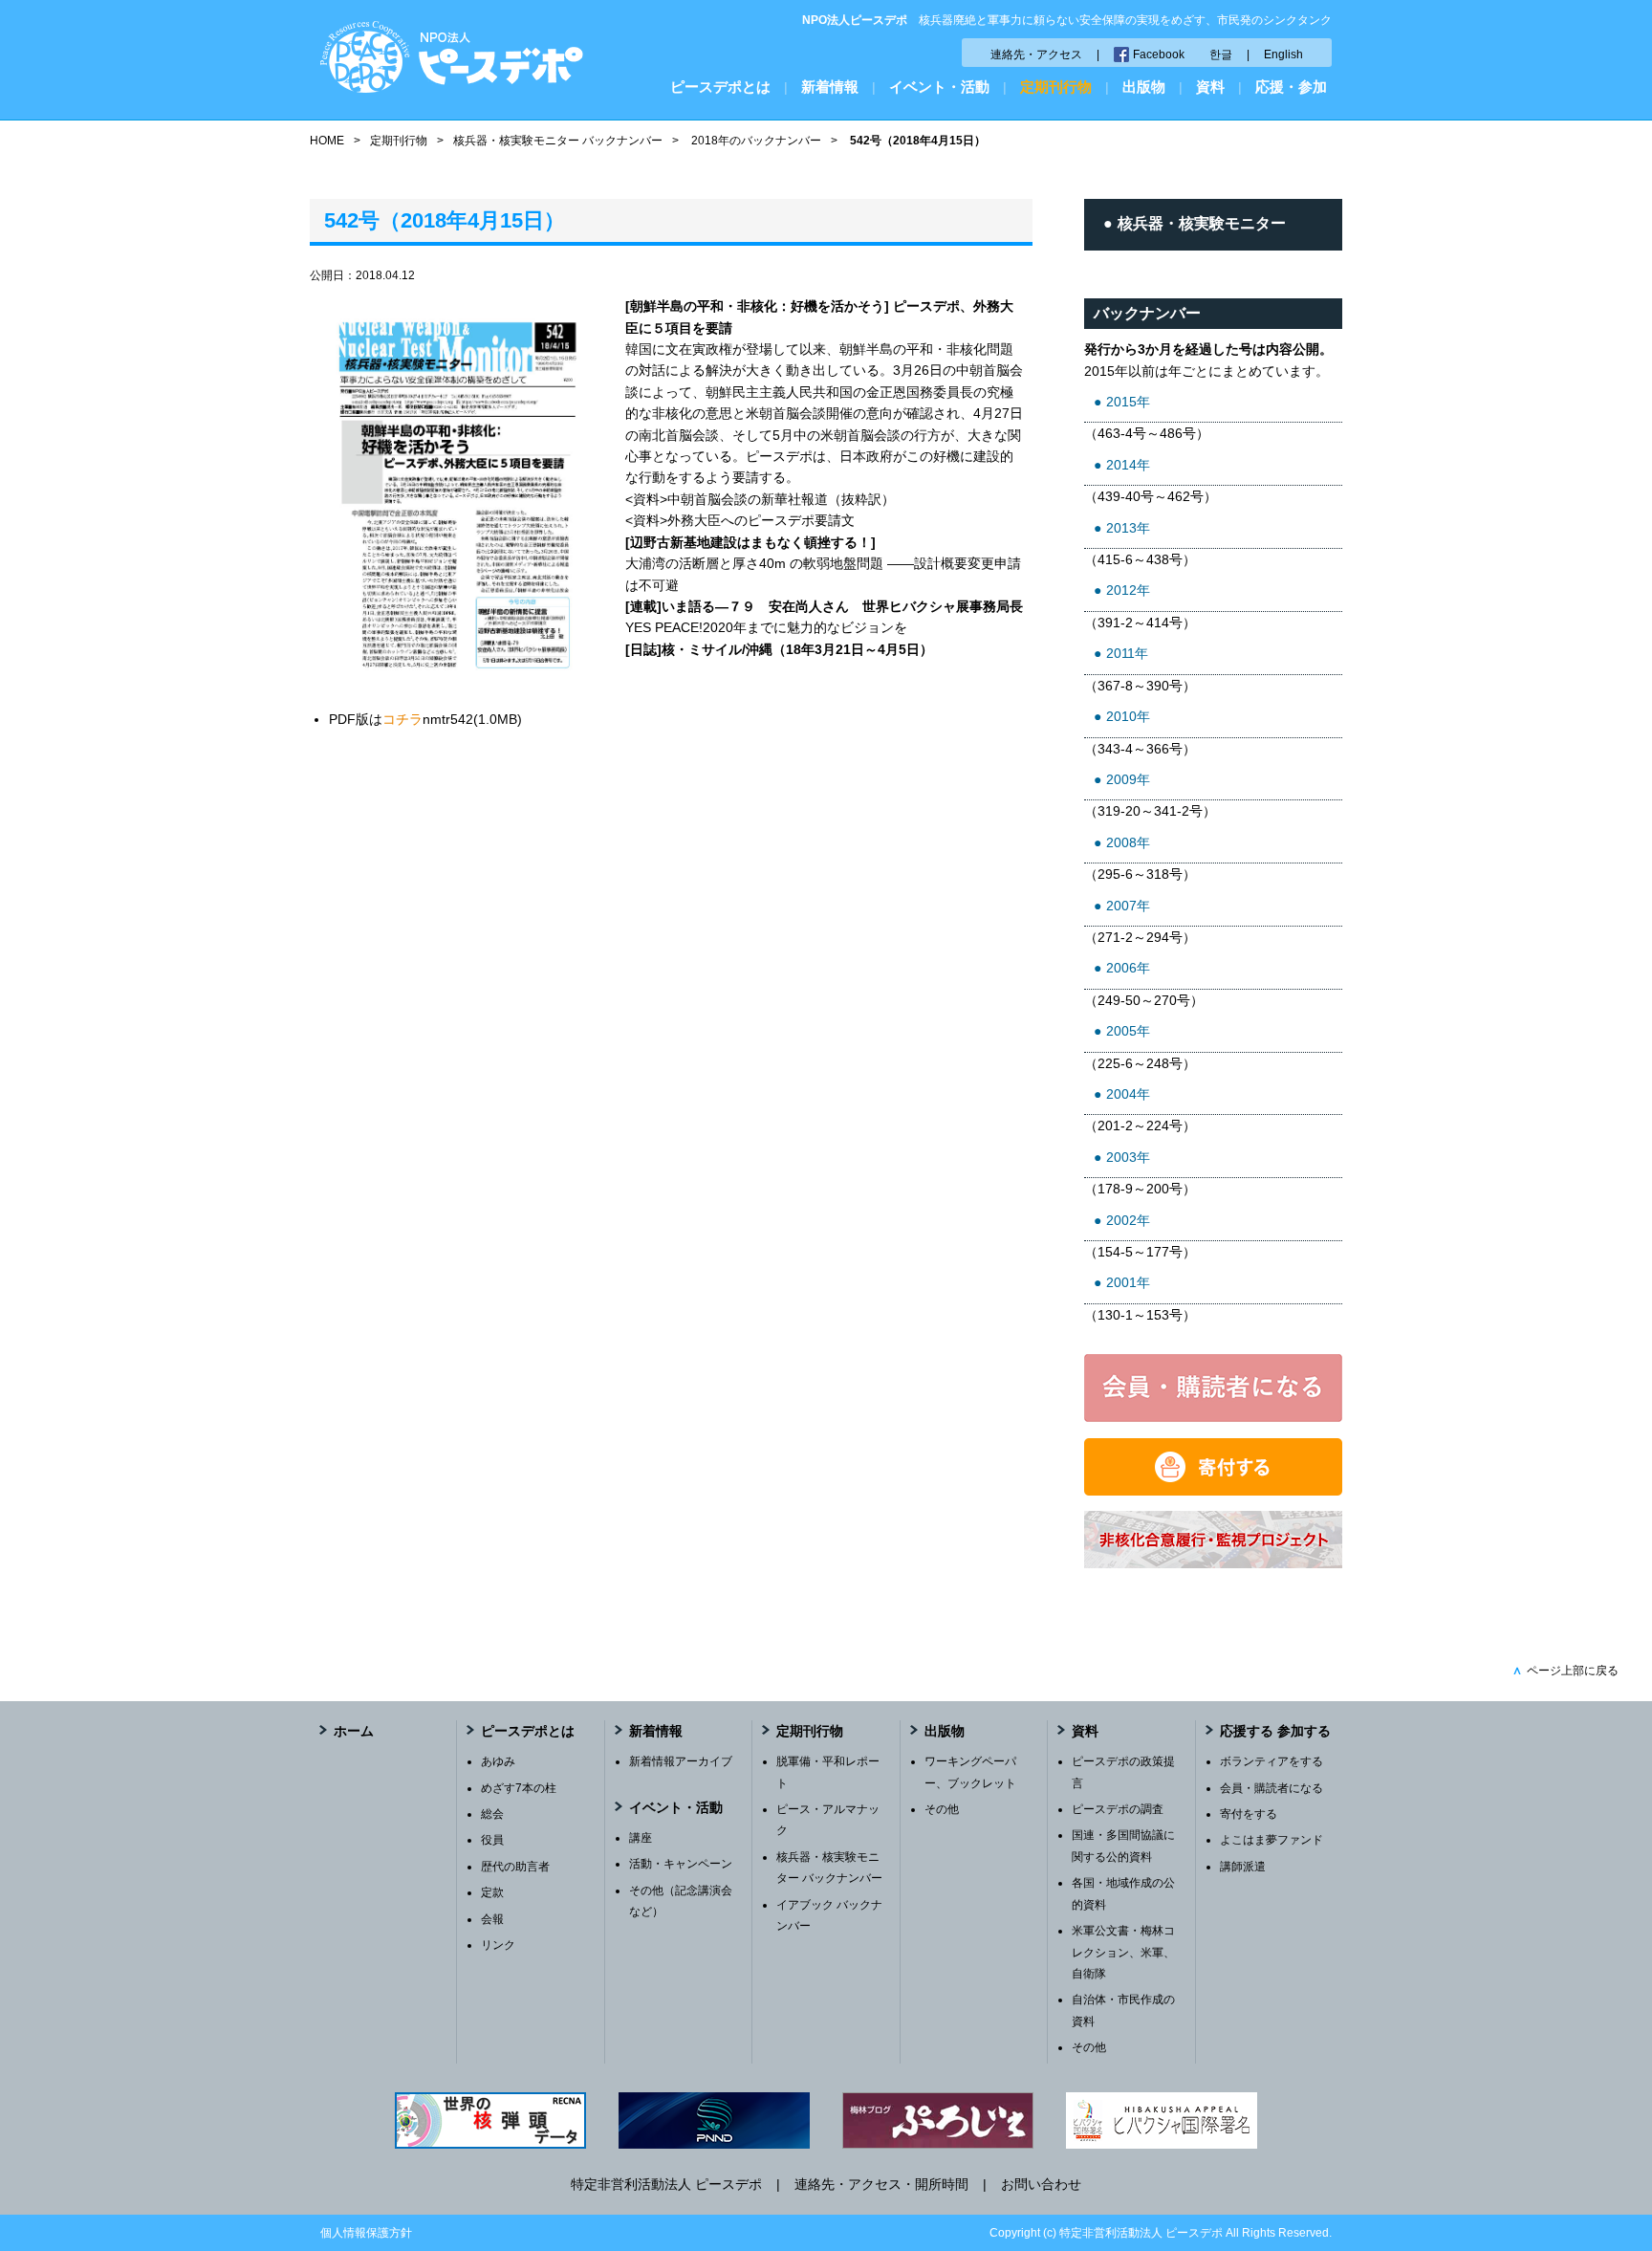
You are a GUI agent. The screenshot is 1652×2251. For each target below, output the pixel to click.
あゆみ (498, 1761)
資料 (1210, 87)
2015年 (1128, 402)
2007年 (1128, 906)
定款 (492, 1892)
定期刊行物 (1056, 87)
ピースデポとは (720, 87)
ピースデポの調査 (1118, 1809)
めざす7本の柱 (519, 1788)
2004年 (1128, 1094)
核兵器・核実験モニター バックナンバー (558, 141)
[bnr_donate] (1213, 1491)
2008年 (1128, 842)
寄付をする (1249, 1814)
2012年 (1128, 590)
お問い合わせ (1041, 2184)
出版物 (1144, 87)
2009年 (1128, 779)
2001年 (1128, 1282)
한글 (1221, 55)
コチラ (402, 719)
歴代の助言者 (515, 1867)
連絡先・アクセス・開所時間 (881, 2184)
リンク (498, 1945)
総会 (492, 1814)
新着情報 (830, 87)
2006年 (1128, 968)
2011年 (1127, 653)
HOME (327, 141)
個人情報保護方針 (366, 2233)
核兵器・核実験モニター (1202, 223)
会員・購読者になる (1272, 1788)
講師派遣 (1243, 1867)
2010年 (1128, 716)
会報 (492, 1919)
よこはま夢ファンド (1272, 1840)
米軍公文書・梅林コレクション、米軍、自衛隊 (1123, 1952)
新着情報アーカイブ (681, 1761)
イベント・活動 (939, 87)
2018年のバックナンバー (756, 141)
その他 (942, 1809)
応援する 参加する (1275, 1731)
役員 (492, 1840)
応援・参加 (1291, 87)
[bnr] (1213, 1563)
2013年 (1128, 528)
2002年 (1128, 1220)
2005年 (1128, 1031)
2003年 (1128, 1157)
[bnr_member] (1213, 1417)
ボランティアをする (1272, 1761)
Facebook (1159, 55)
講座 (641, 1838)
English (1283, 55)
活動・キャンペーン (681, 1864)
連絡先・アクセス (1036, 55)
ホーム (354, 1731)
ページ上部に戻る (1565, 1671)
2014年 (1128, 465)
